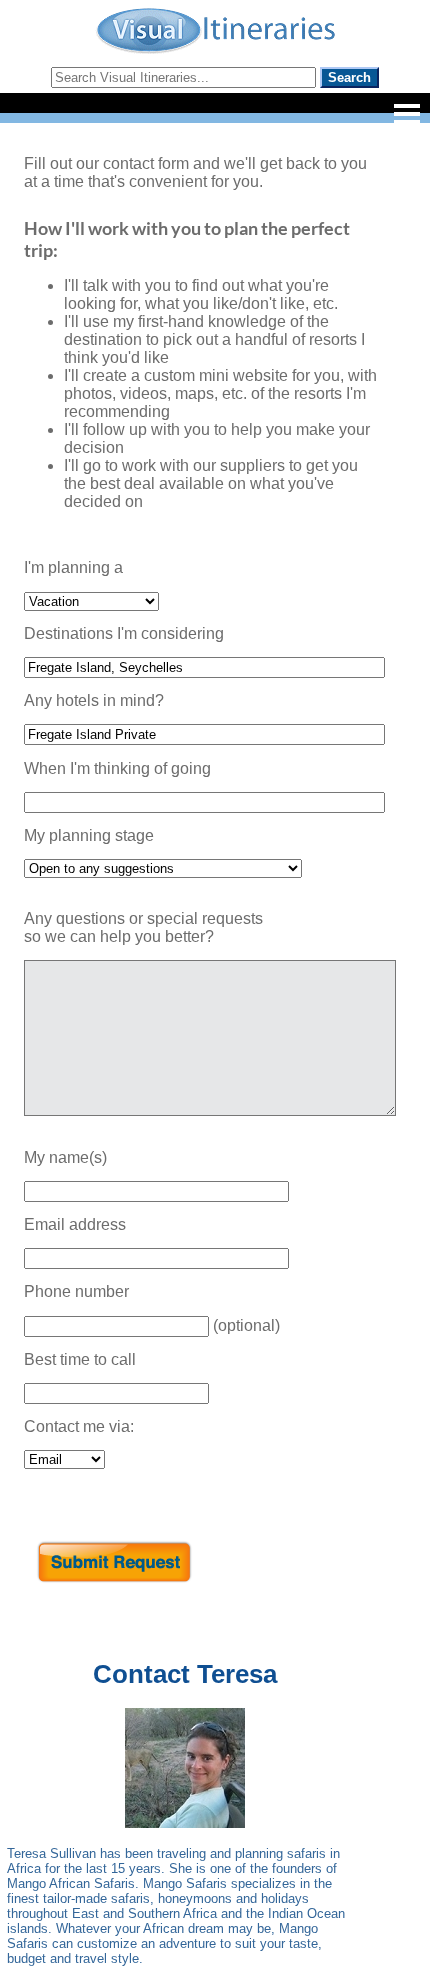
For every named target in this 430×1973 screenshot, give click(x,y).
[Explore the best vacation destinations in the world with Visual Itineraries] (215, 51)
